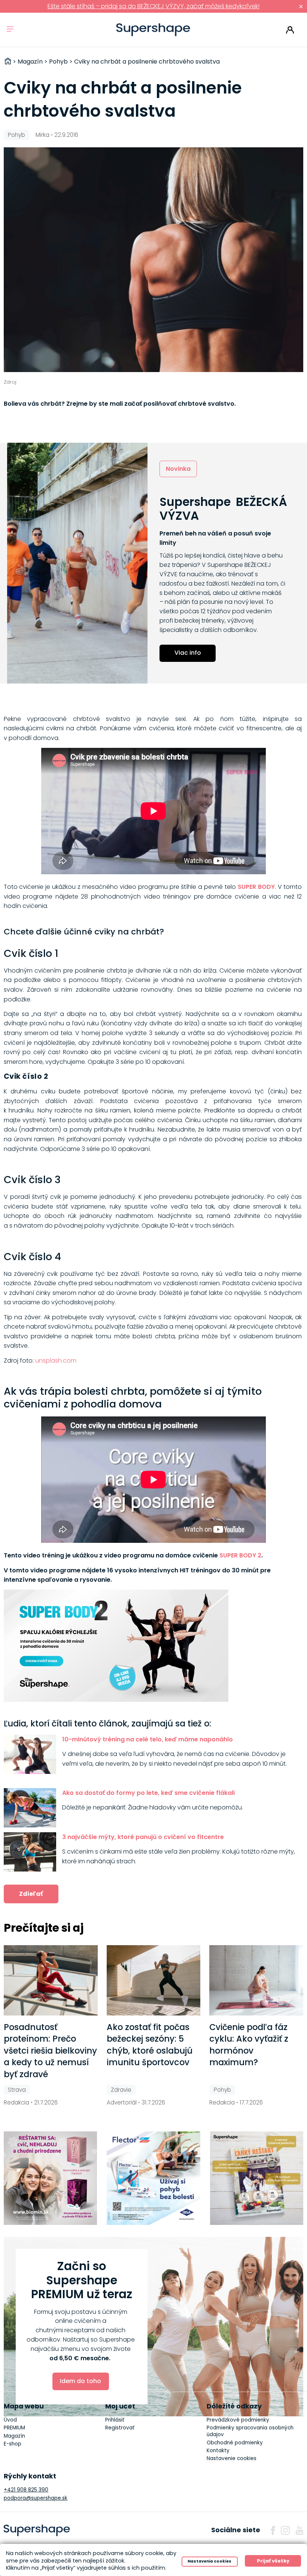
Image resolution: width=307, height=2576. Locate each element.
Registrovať (120, 2428)
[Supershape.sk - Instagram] (285, 2530)
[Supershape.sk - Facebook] (273, 2530)
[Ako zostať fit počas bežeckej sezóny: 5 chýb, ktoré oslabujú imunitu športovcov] (154, 1980)
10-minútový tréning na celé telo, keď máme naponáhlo (148, 1739)
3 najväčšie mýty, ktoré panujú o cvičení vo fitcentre (143, 1837)
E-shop (13, 2444)
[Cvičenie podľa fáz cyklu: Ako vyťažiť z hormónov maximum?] (256, 1980)
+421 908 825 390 (26, 2490)
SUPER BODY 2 (240, 1555)
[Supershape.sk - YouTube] (300, 2530)
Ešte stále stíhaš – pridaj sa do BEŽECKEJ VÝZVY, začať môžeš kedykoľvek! (153, 6)
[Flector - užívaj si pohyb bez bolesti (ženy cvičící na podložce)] (153, 2178)
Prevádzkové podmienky (238, 2420)
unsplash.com (56, 1361)
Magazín (14, 2436)
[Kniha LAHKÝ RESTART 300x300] (257, 2178)
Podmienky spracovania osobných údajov (250, 2431)
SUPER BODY (256, 887)
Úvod (10, 2420)
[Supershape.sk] (153, 30)
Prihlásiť (290, 30)
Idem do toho (80, 2381)
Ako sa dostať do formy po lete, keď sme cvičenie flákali (148, 1793)
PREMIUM (14, 2428)
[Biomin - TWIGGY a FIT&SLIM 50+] (51, 2178)
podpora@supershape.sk (36, 2498)
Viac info (188, 653)
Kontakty (218, 2451)
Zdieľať (31, 1894)
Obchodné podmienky (235, 2443)
